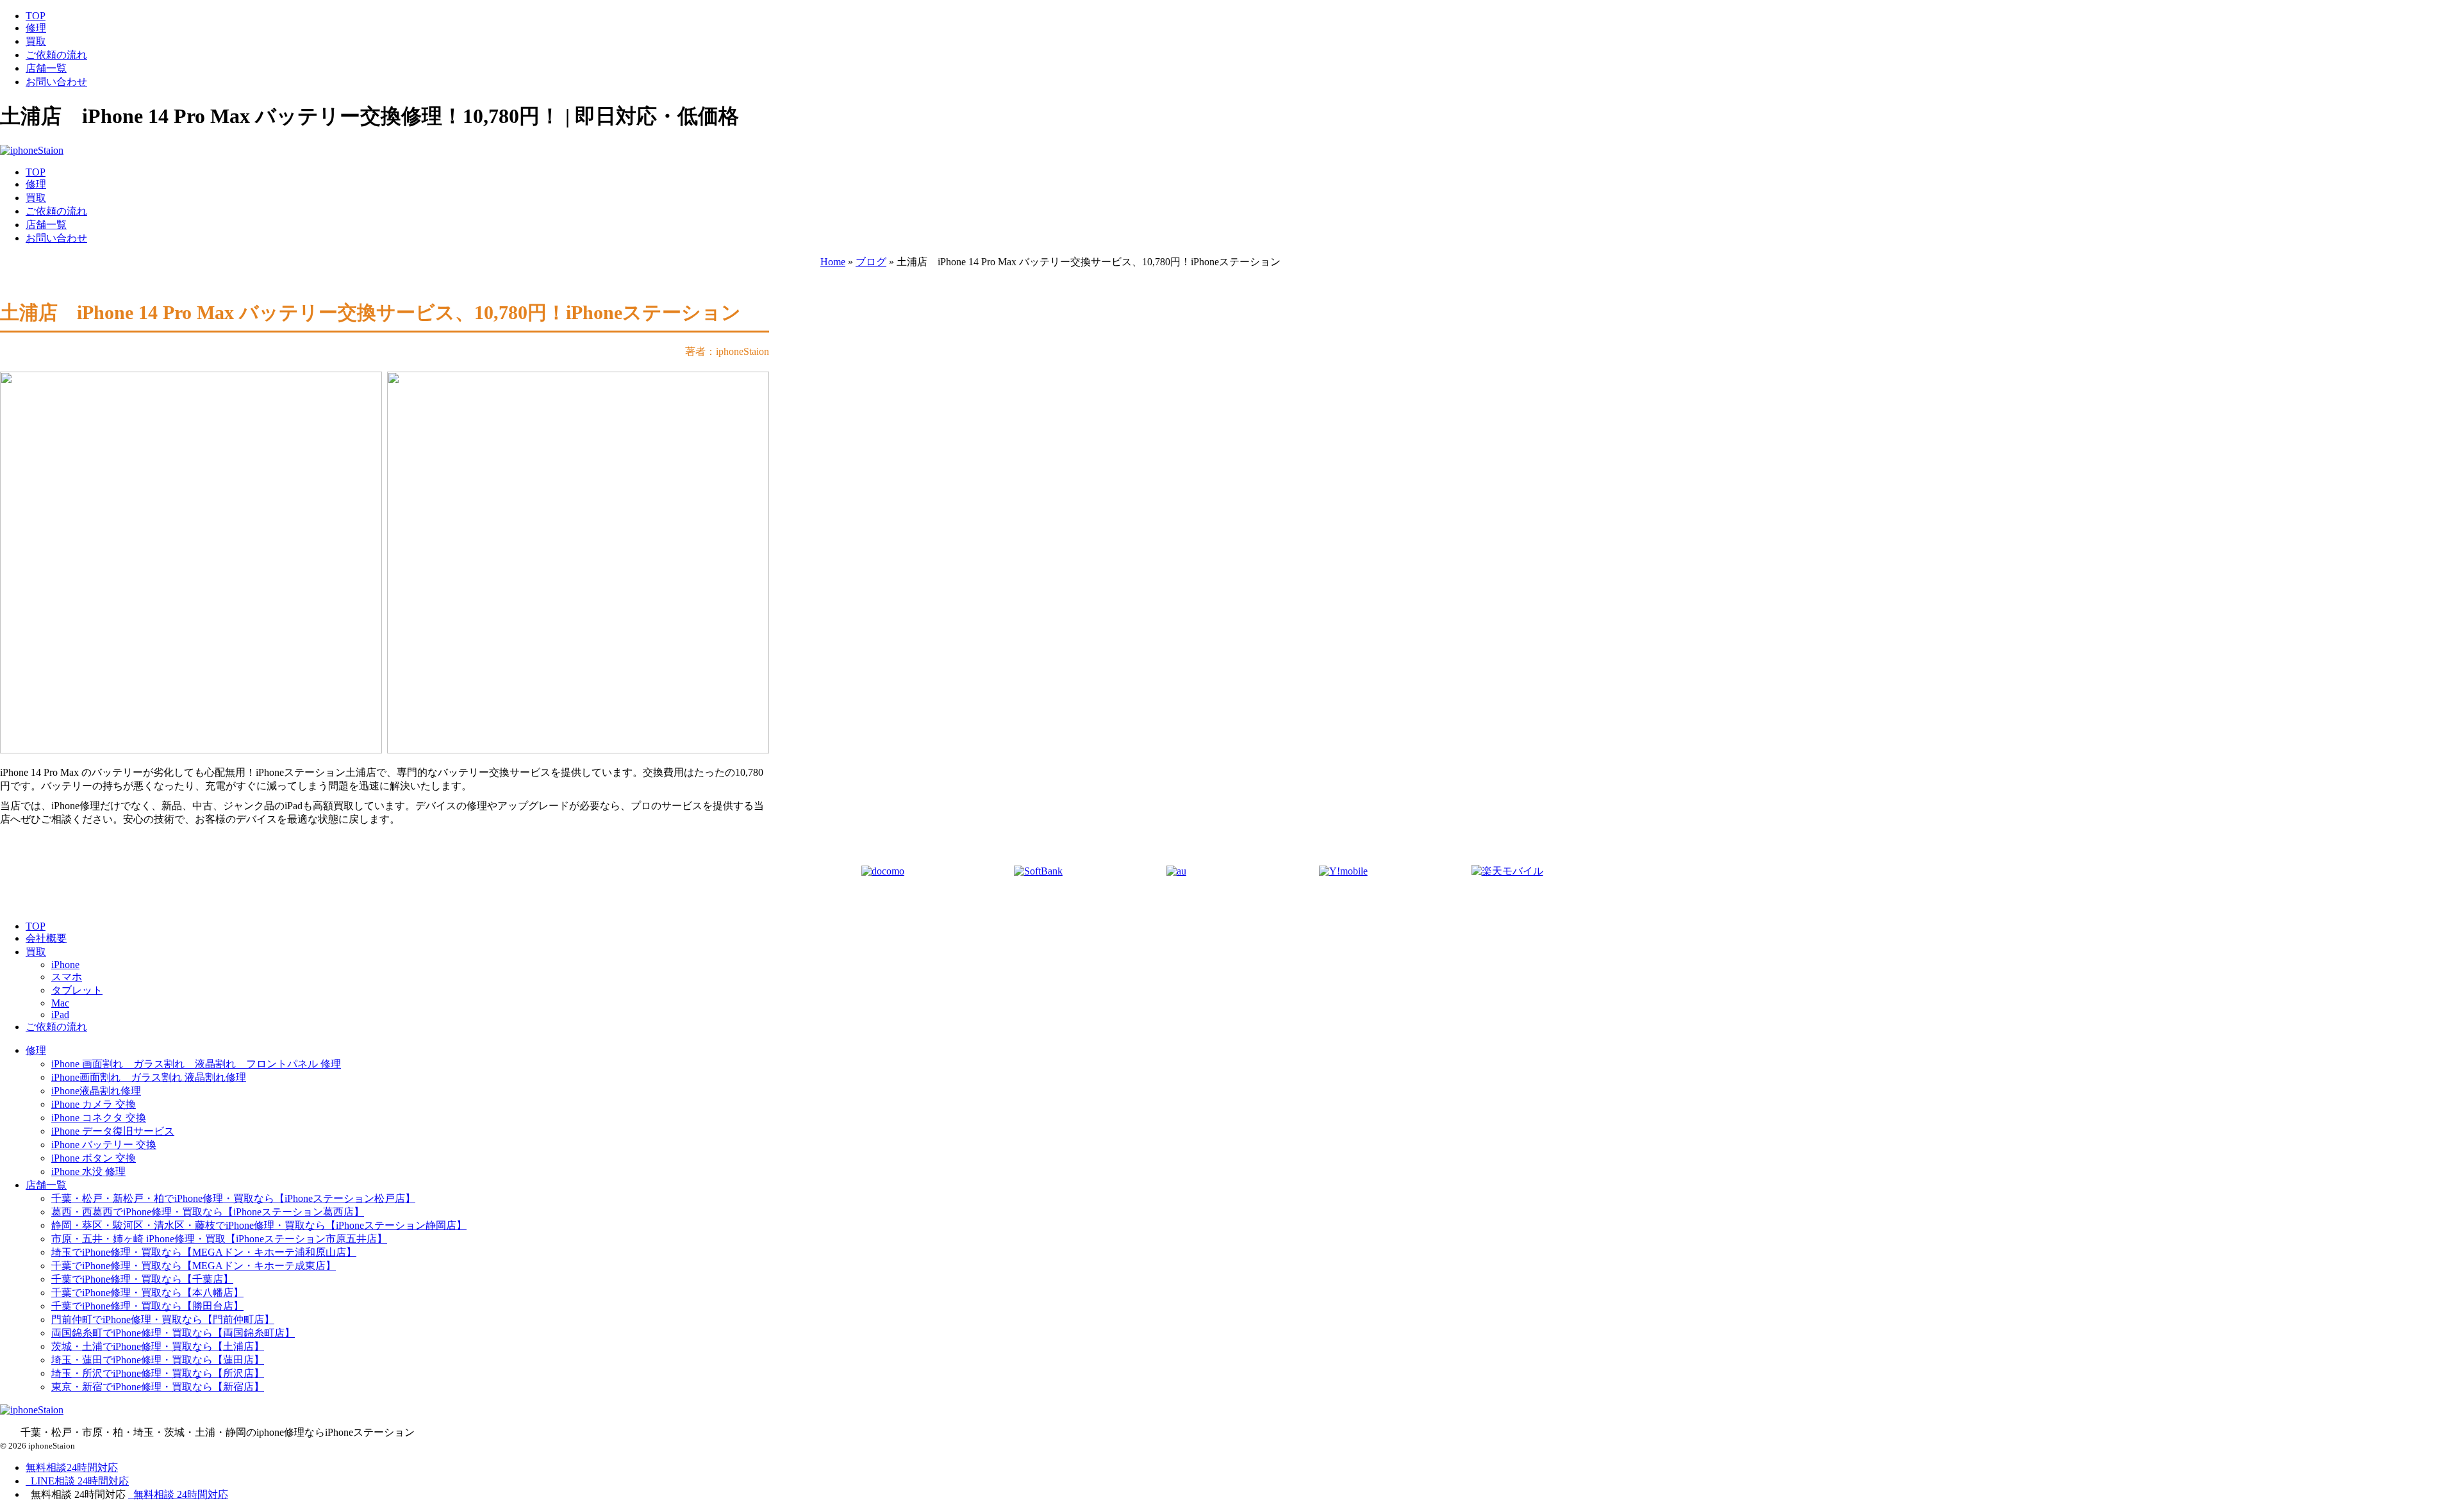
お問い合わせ (56, 82)
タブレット (77, 990)
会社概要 (46, 938)
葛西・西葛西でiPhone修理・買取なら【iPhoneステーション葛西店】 (208, 1212)
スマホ (67, 977)
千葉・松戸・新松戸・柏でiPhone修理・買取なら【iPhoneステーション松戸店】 (233, 1198)
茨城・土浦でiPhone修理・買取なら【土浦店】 (158, 1346)
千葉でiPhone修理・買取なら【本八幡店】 (147, 1293)
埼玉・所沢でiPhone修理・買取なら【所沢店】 (158, 1373)
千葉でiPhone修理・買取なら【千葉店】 (142, 1279)
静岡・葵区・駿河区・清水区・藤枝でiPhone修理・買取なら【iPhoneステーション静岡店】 (259, 1225)
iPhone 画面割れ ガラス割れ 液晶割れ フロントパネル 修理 (196, 1064)
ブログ (871, 262)
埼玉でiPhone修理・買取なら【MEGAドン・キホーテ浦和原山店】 (204, 1252)
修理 (36, 28)
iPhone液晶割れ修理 (96, 1091)
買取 (36, 41)
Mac (60, 1003)
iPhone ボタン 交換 (94, 1158)
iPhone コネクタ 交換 (99, 1118)
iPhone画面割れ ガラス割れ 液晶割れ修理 (149, 1077)
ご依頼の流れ (56, 55)
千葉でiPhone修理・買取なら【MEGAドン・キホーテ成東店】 (194, 1266)
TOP (36, 16)
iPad (60, 1015)
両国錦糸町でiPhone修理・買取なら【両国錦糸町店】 (173, 1333)
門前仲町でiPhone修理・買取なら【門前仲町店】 (163, 1319)
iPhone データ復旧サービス (113, 1131)
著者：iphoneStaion (727, 351)
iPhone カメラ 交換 (94, 1104)
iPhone (65, 965)
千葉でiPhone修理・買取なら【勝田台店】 (147, 1306)
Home (833, 262)
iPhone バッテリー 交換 (104, 1145)
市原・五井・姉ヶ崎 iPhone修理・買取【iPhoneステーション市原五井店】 (219, 1239)
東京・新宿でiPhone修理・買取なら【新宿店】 (158, 1387)
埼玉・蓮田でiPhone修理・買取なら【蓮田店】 (158, 1360)
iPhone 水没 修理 (88, 1171)
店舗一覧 (46, 68)
